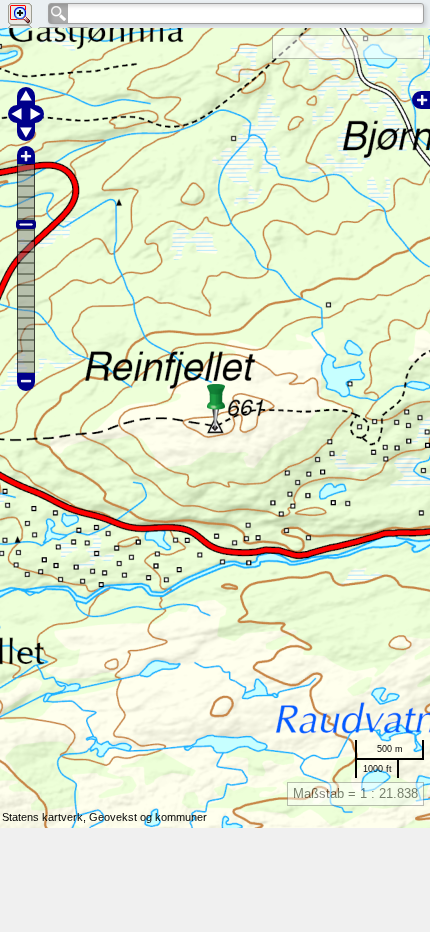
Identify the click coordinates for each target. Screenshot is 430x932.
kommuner (181, 817)
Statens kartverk (42, 817)
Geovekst (113, 817)
